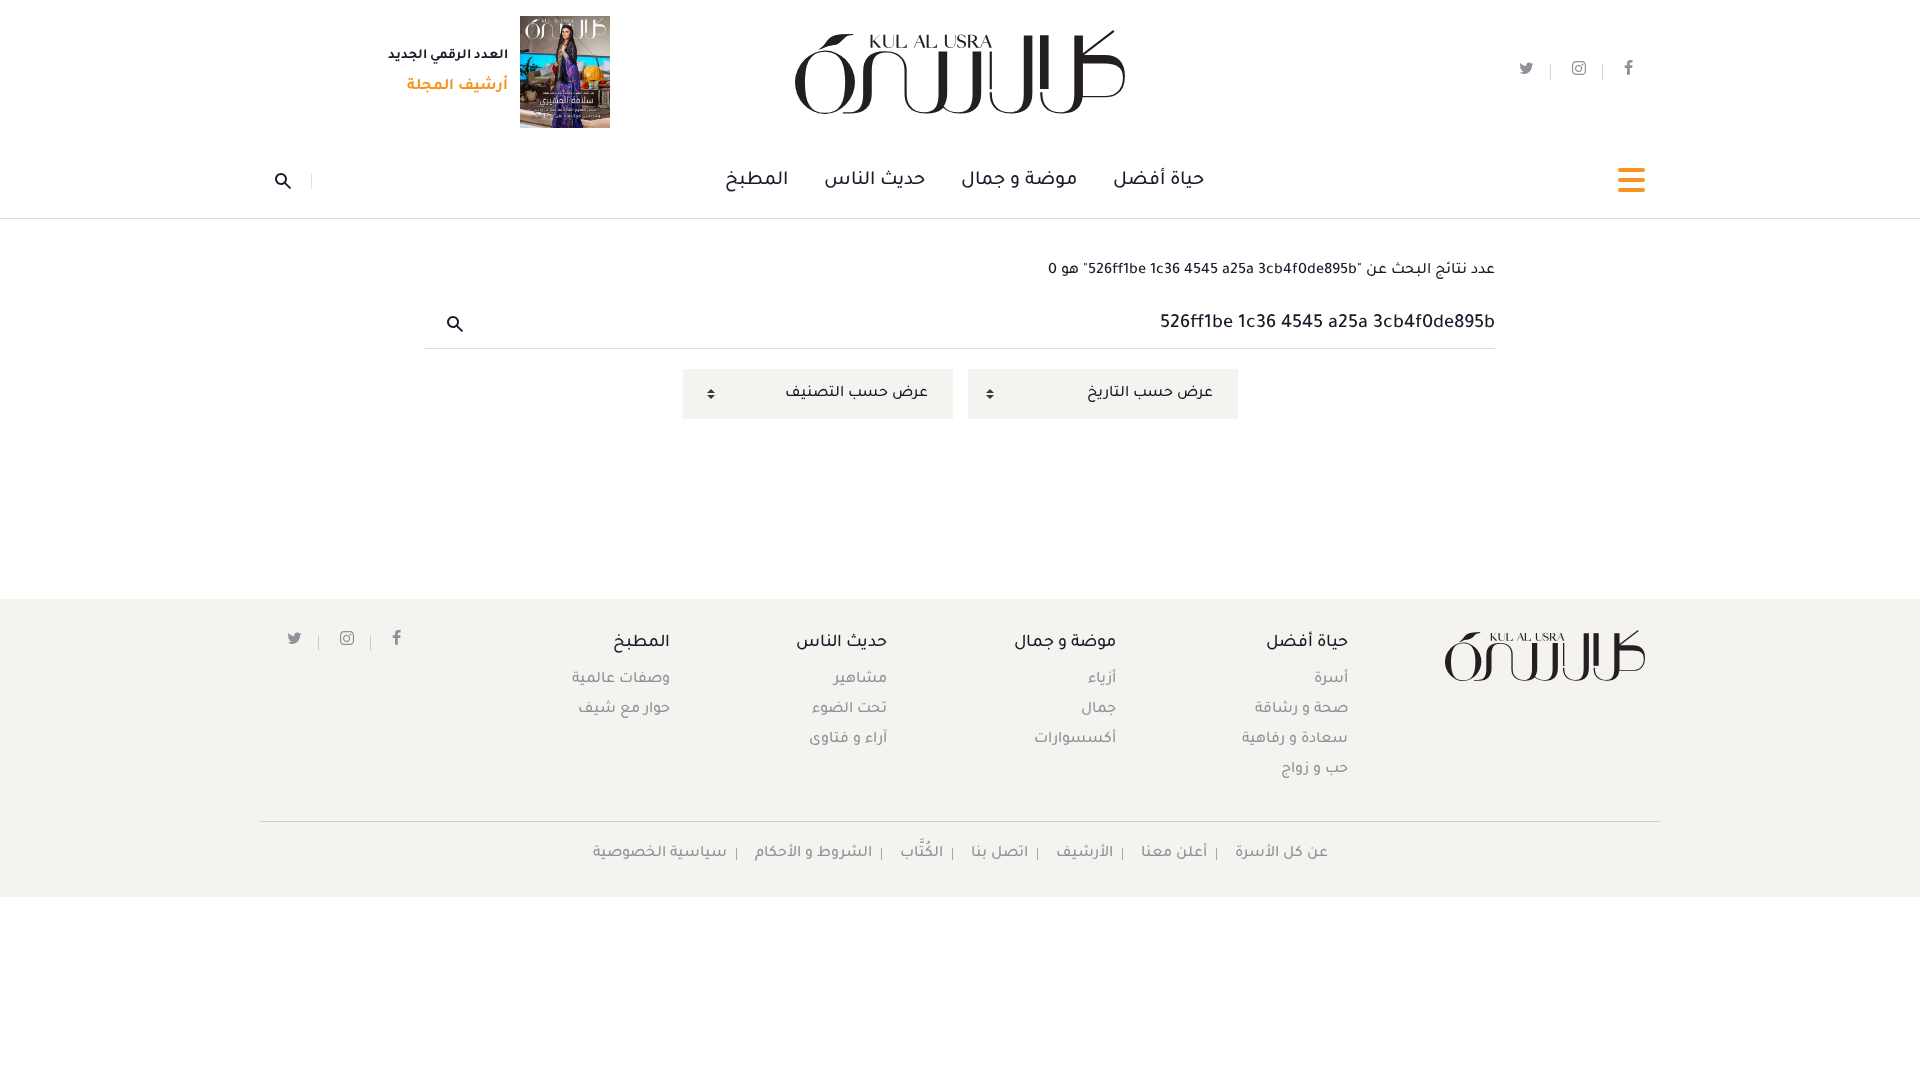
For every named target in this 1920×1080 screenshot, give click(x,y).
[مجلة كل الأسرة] (1543, 655)
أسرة (1331, 680)
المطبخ (756, 181)
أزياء (1102, 680)
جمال (1098, 710)
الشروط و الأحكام (813, 854)
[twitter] (1526, 72)
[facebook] (1628, 72)
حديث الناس (874, 181)
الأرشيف (1084, 854)
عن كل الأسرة (1281, 854)
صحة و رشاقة (1301, 710)
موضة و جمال (1019, 181)
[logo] (960, 72)
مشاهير (860, 680)
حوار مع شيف (624, 710)
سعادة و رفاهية (1295, 740)
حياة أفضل (1158, 181)
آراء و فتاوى (848, 740)
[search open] (293, 181)
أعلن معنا (1174, 854)
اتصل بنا (999, 854)
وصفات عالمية (621, 680)
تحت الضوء (849, 710)
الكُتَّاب (921, 854)
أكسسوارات (1075, 740)
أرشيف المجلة (457, 87)
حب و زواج (1314, 770)
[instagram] (1579, 72)
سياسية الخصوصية (660, 854)
